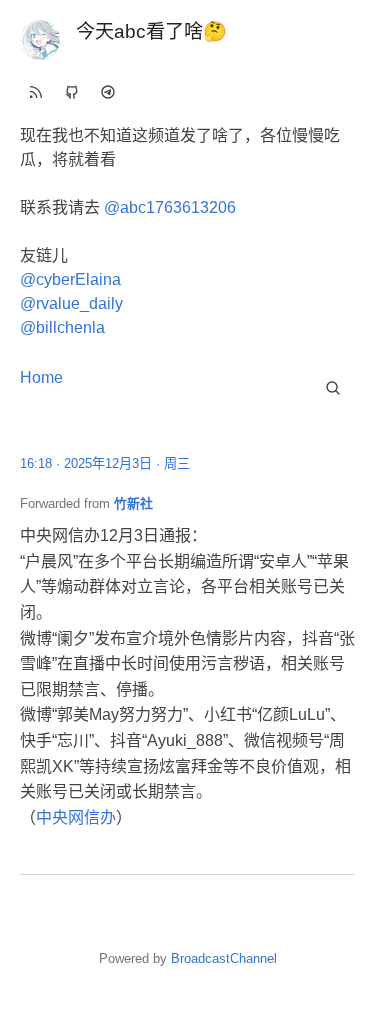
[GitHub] (72, 92)
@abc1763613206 (170, 207)
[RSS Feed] (36, 92)
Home (41, 377)
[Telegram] (108, 92)
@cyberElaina (70, 279)
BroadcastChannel (224, 958)
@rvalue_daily (71, 303)
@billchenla (62, 327)
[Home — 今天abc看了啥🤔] (40, 40)
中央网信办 (76, 817)
